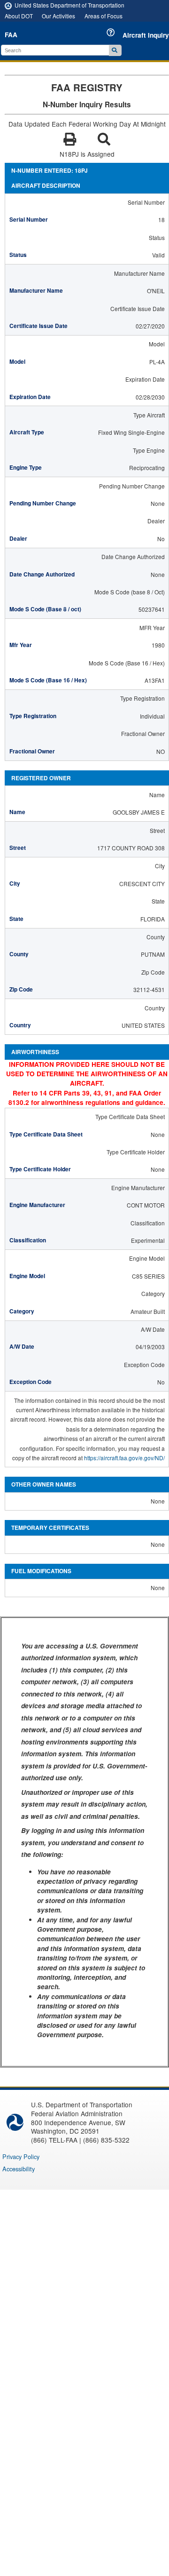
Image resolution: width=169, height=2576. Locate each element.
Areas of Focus (104, 16)
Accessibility (19, 2169)
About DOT (19, 16)
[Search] (115, 50)
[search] (56, 50)
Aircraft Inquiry (146, 35)
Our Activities (58, 16)
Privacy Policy (21, 2156)
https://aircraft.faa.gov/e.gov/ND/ (124, 1458)
